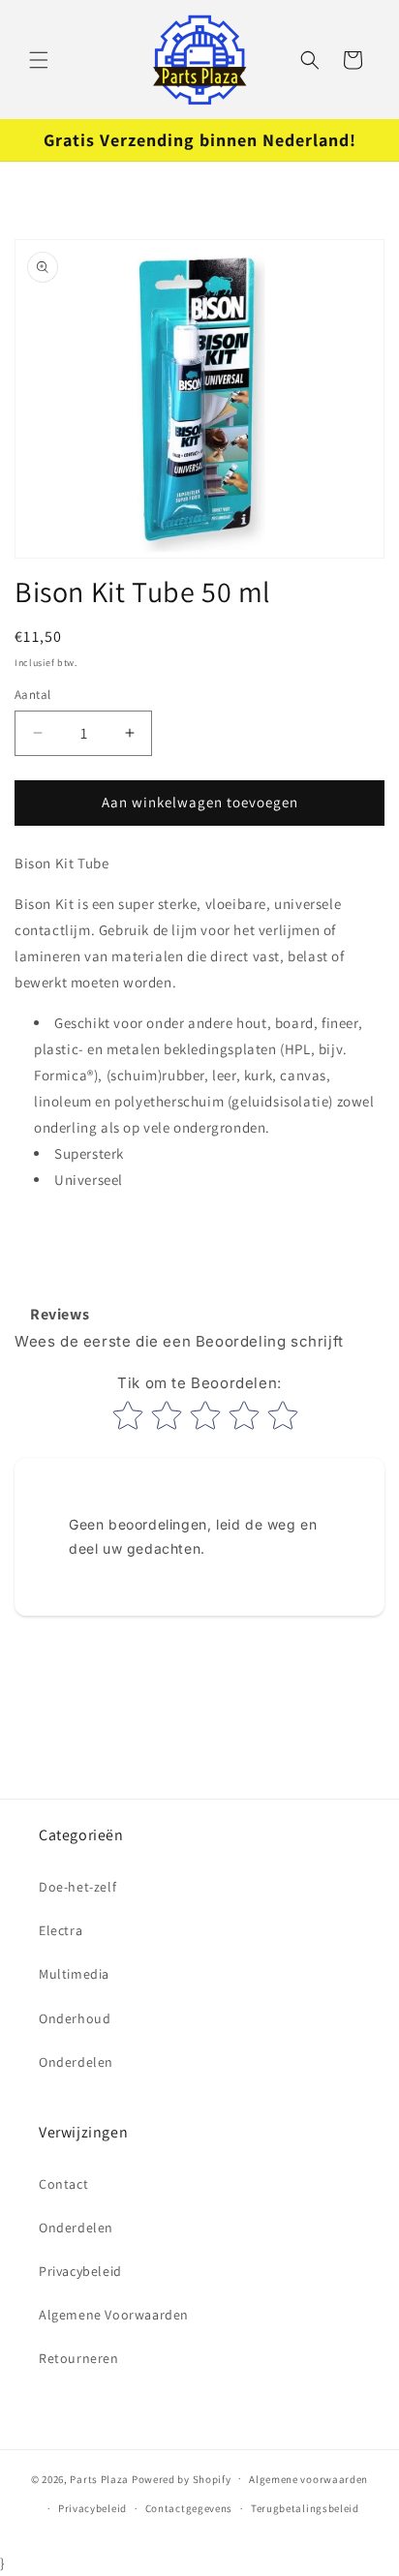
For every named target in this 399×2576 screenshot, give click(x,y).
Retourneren (79, 2358)
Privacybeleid (80, 2271)
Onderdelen (76, 2062)
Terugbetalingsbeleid (305, 2508)
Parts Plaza (99, 2478)
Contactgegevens (189, 2508)
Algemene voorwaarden (308, 2479)
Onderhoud (75, 2018)
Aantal (32, 695)
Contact (63, 2184)
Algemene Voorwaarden (114, 2315)
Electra (61, 1930)
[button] (39, 60)
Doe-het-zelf (77, 1887)
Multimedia (74, 1974)
